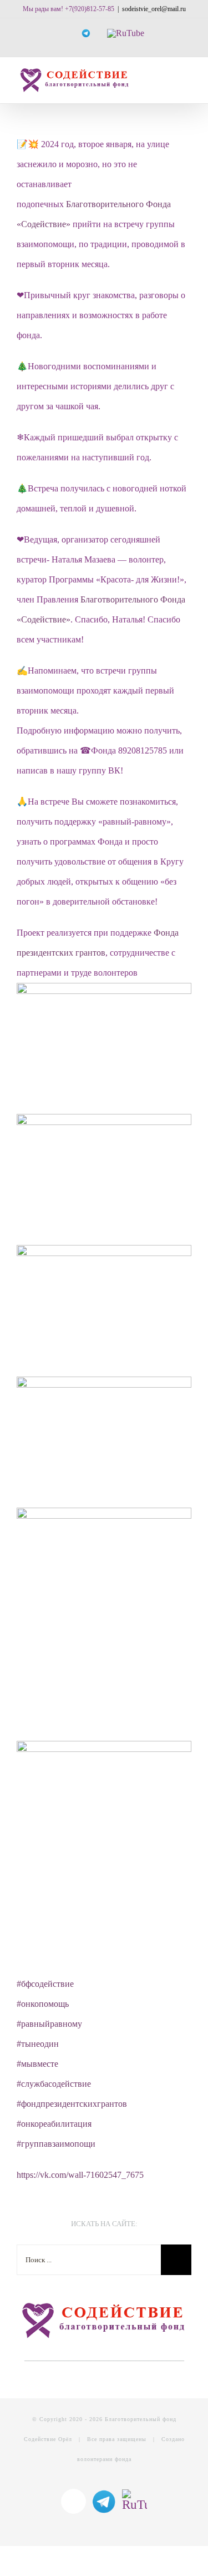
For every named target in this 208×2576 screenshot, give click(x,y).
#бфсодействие (45, 1984)
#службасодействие (54, 2084)
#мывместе (37, 2064)
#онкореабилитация (54, 2124)
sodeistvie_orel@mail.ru (154, 9)
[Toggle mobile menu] (187, 78)
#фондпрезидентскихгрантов (72, 2104)
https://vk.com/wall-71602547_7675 (80, 2175)
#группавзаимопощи (56, 2144)
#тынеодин (38, 2044)
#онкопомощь (43, 2004)
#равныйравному (49, 2024)
